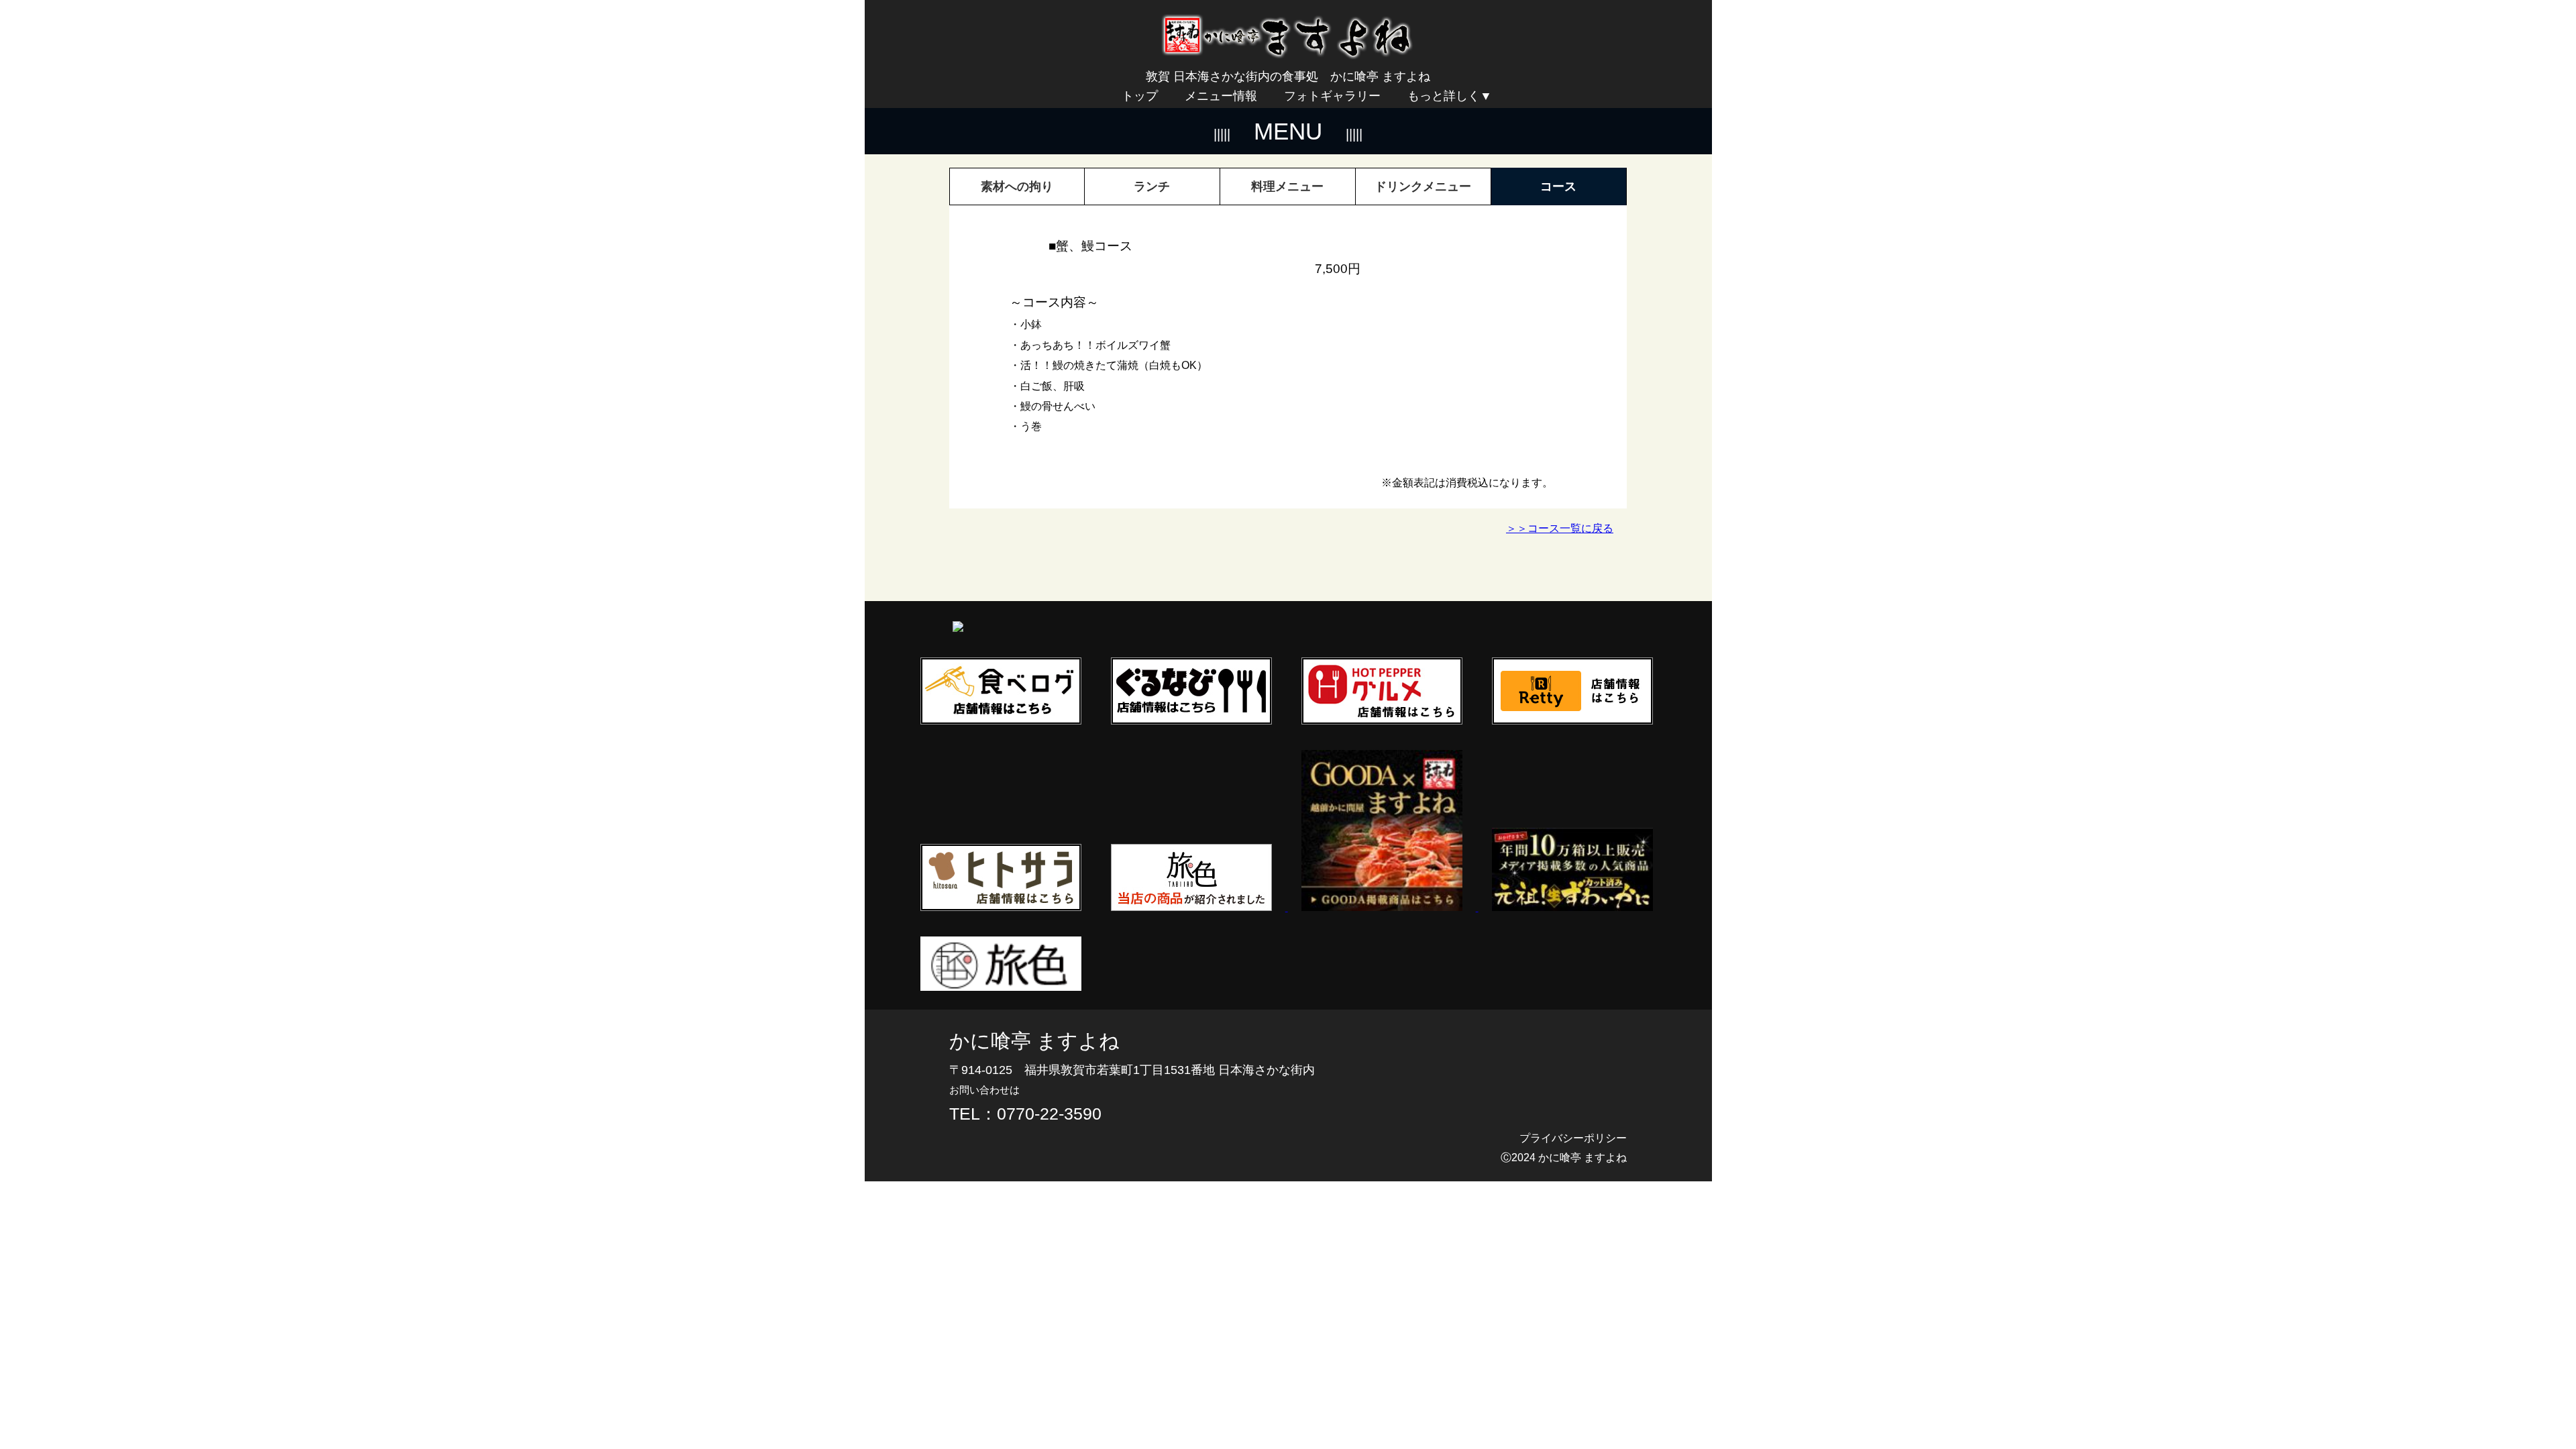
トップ (1140, 96)
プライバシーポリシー (1573, 1138)
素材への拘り (1017, 186)
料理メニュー (1287, 186)
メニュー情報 (1221, 96)
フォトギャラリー (1332, 96)
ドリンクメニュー (1423, 186)
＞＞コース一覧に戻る (1560, 528)
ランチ (1152, 186)
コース (1558, 186)
